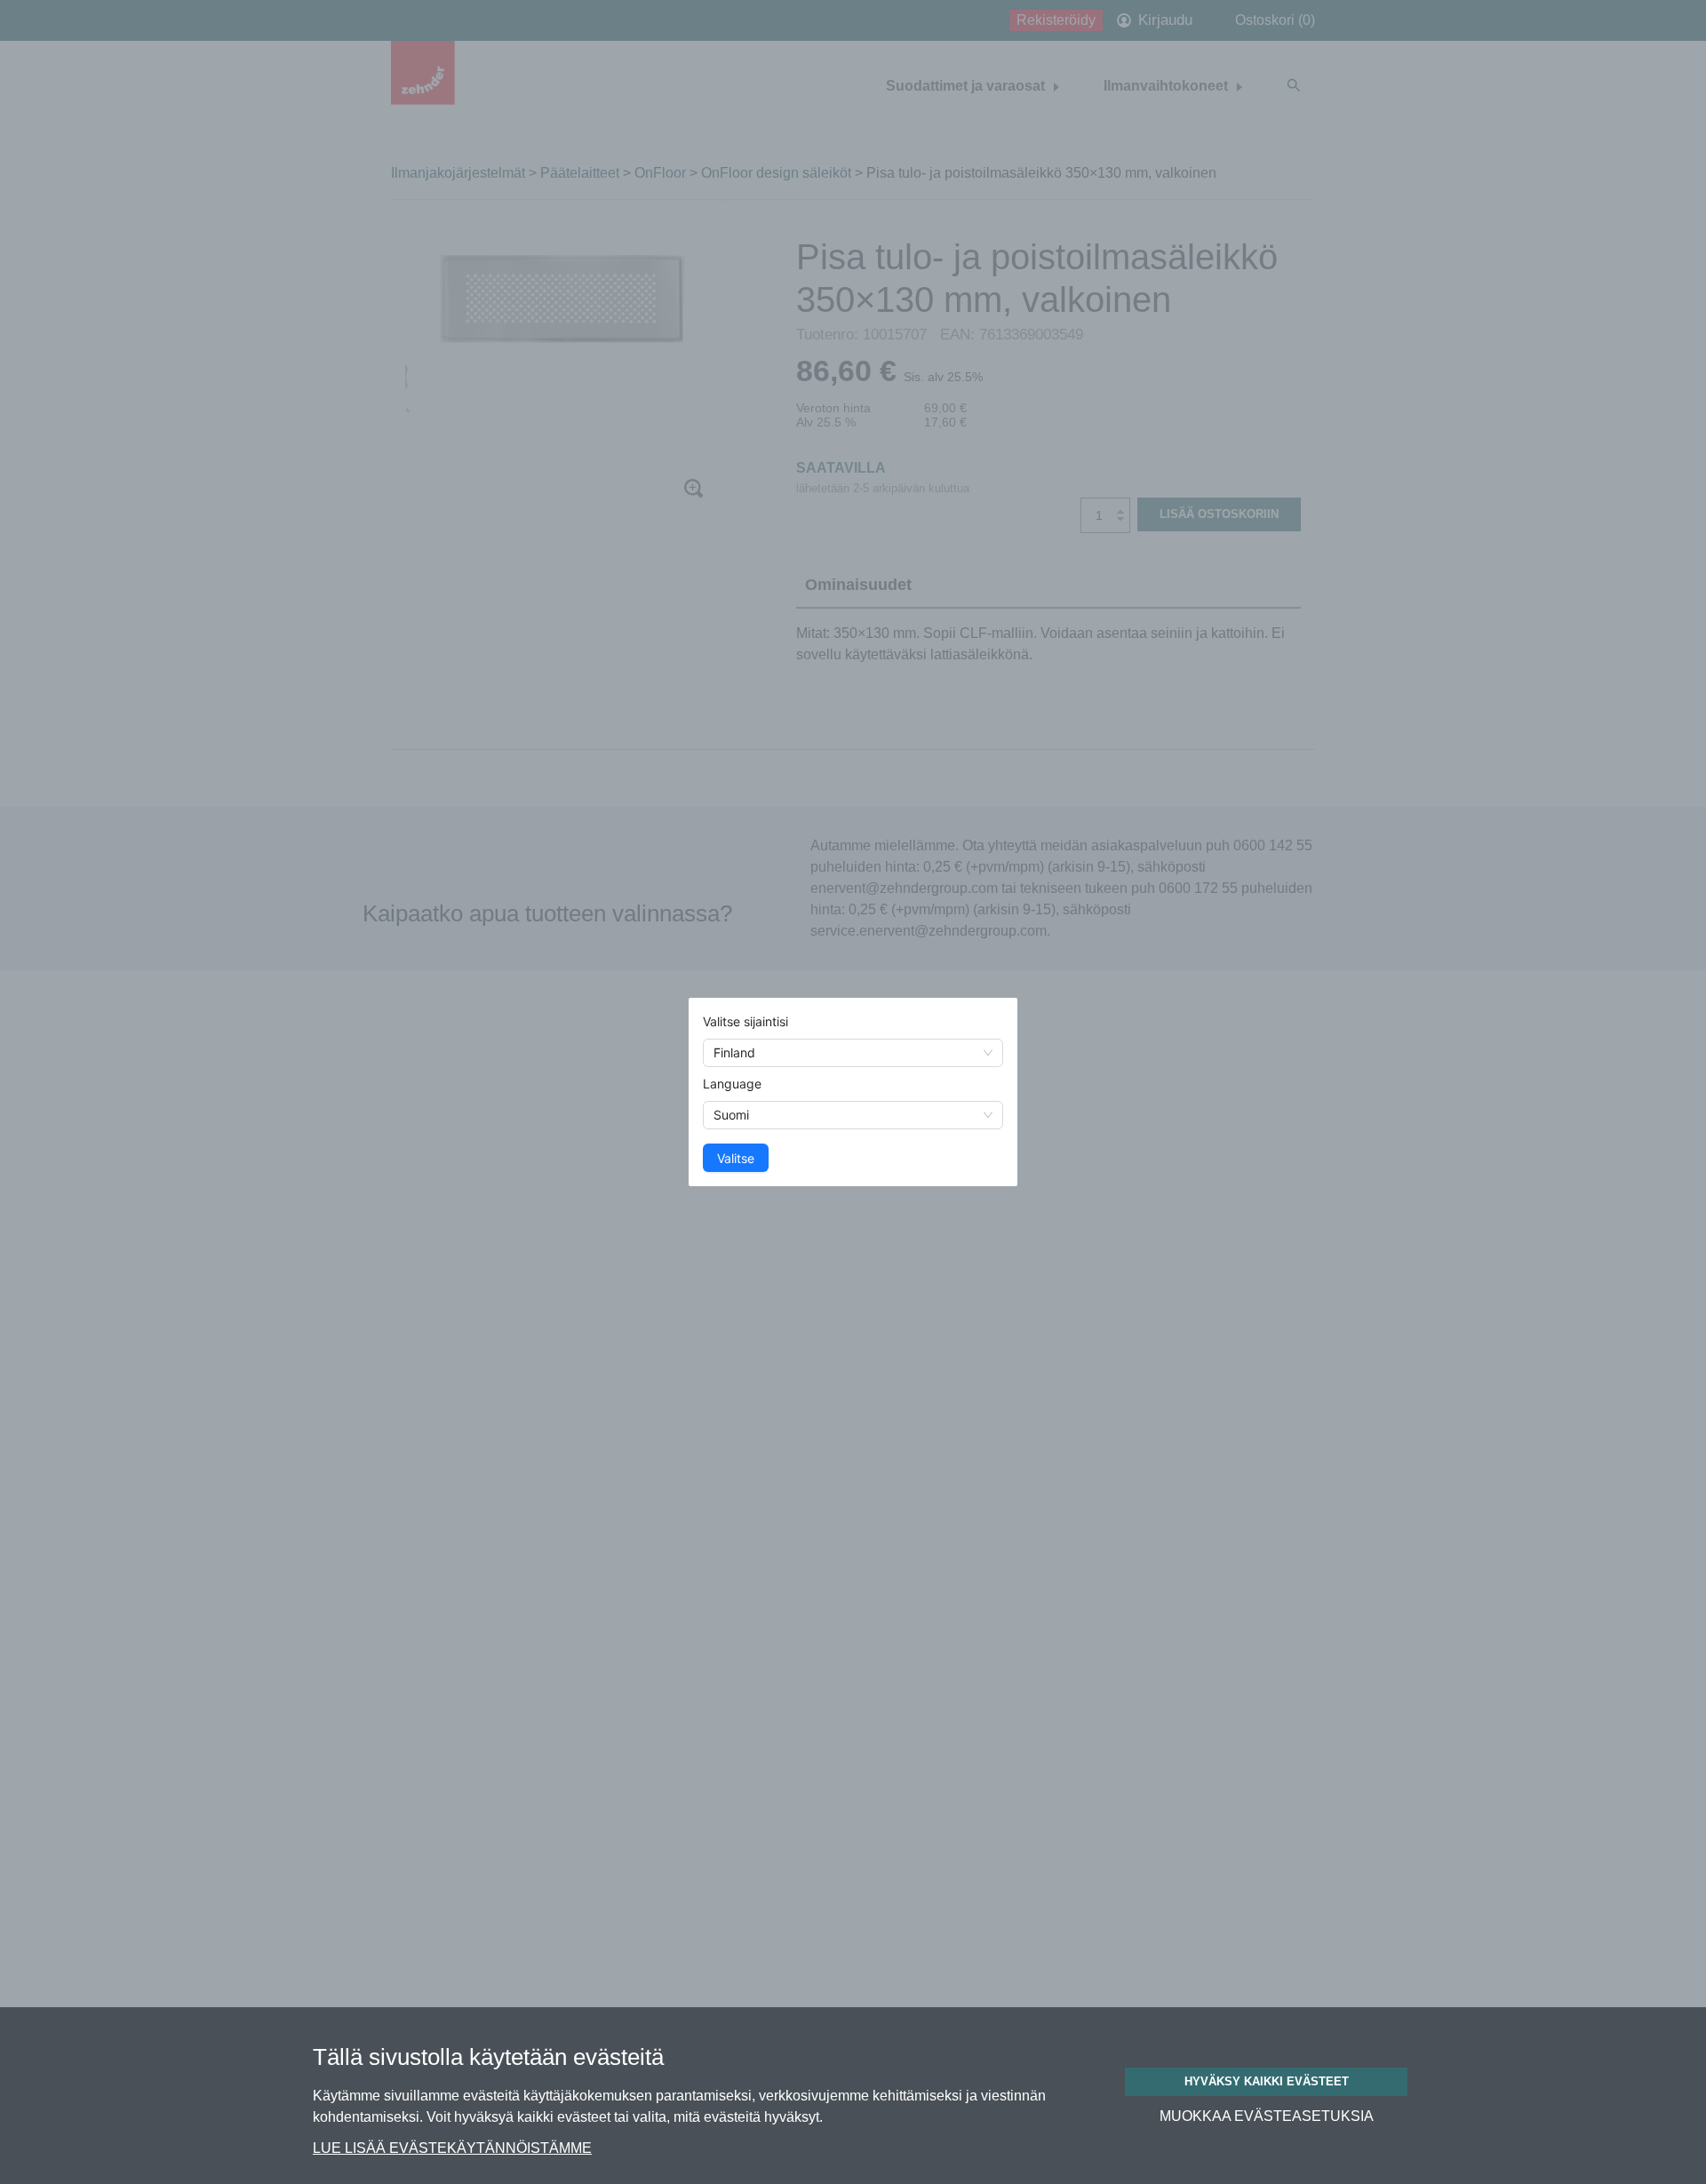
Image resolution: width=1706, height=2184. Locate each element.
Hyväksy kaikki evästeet (1267, 2081)
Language (732, 1084)
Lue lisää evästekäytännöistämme (452, 2148)
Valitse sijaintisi (745, 1021)
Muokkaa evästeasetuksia (1267, 2116)
